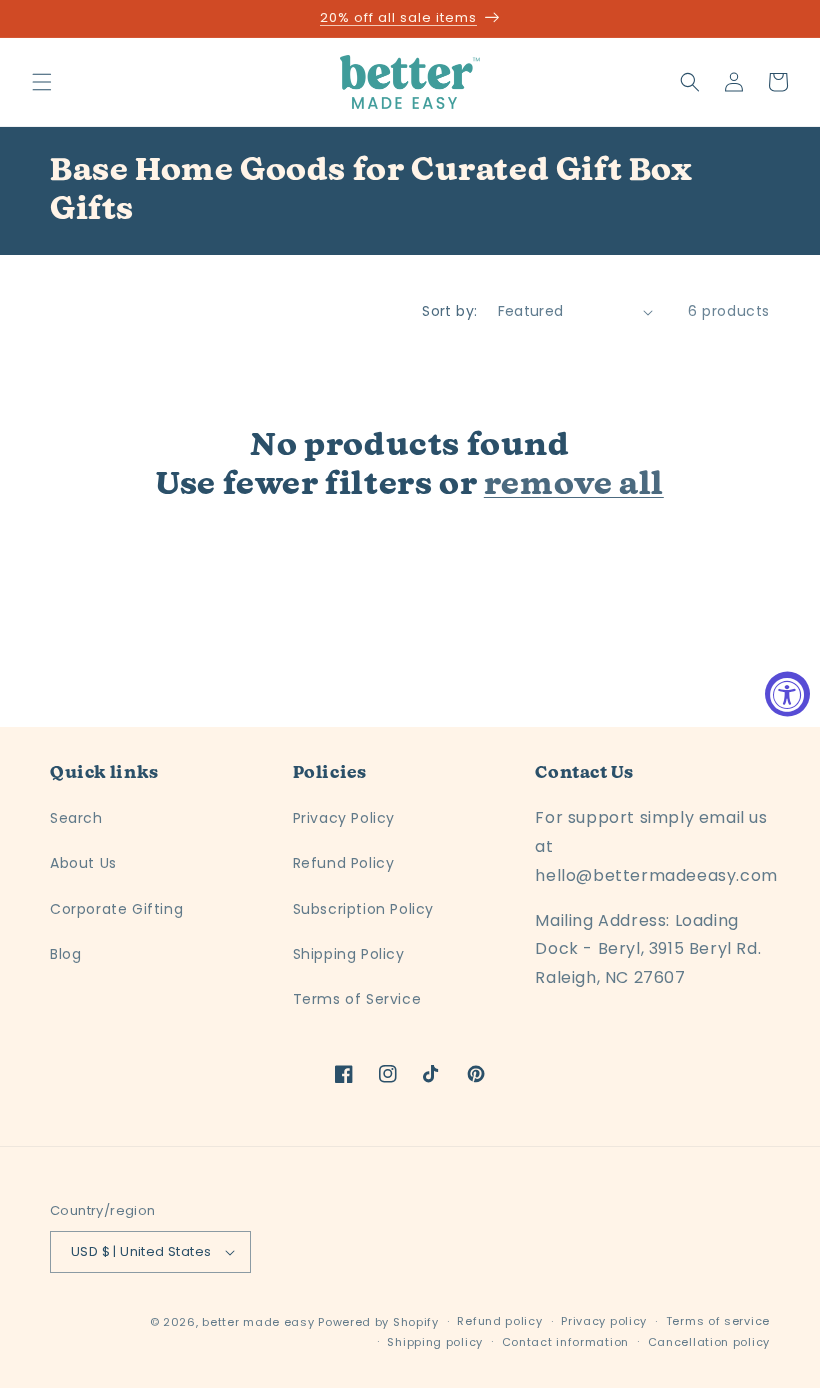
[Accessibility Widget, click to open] (787, 694)
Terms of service (718, 1321)
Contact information (565, 1342)
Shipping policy (435, 1342)
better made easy (258, 1322)
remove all (574, 485)
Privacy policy (604, 1321)
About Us (83, 863)
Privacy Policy (344, 818)
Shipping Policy (349, 954)
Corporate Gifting (116, 909)
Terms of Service (357, 999)
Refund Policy (344, 863)
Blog (65, 954)
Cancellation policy (709, 1342)
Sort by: (449, 311)
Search (76, 818)
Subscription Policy (363, 909)
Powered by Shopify (378, 1322)
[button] (42, 82)
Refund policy (499, 1321)
